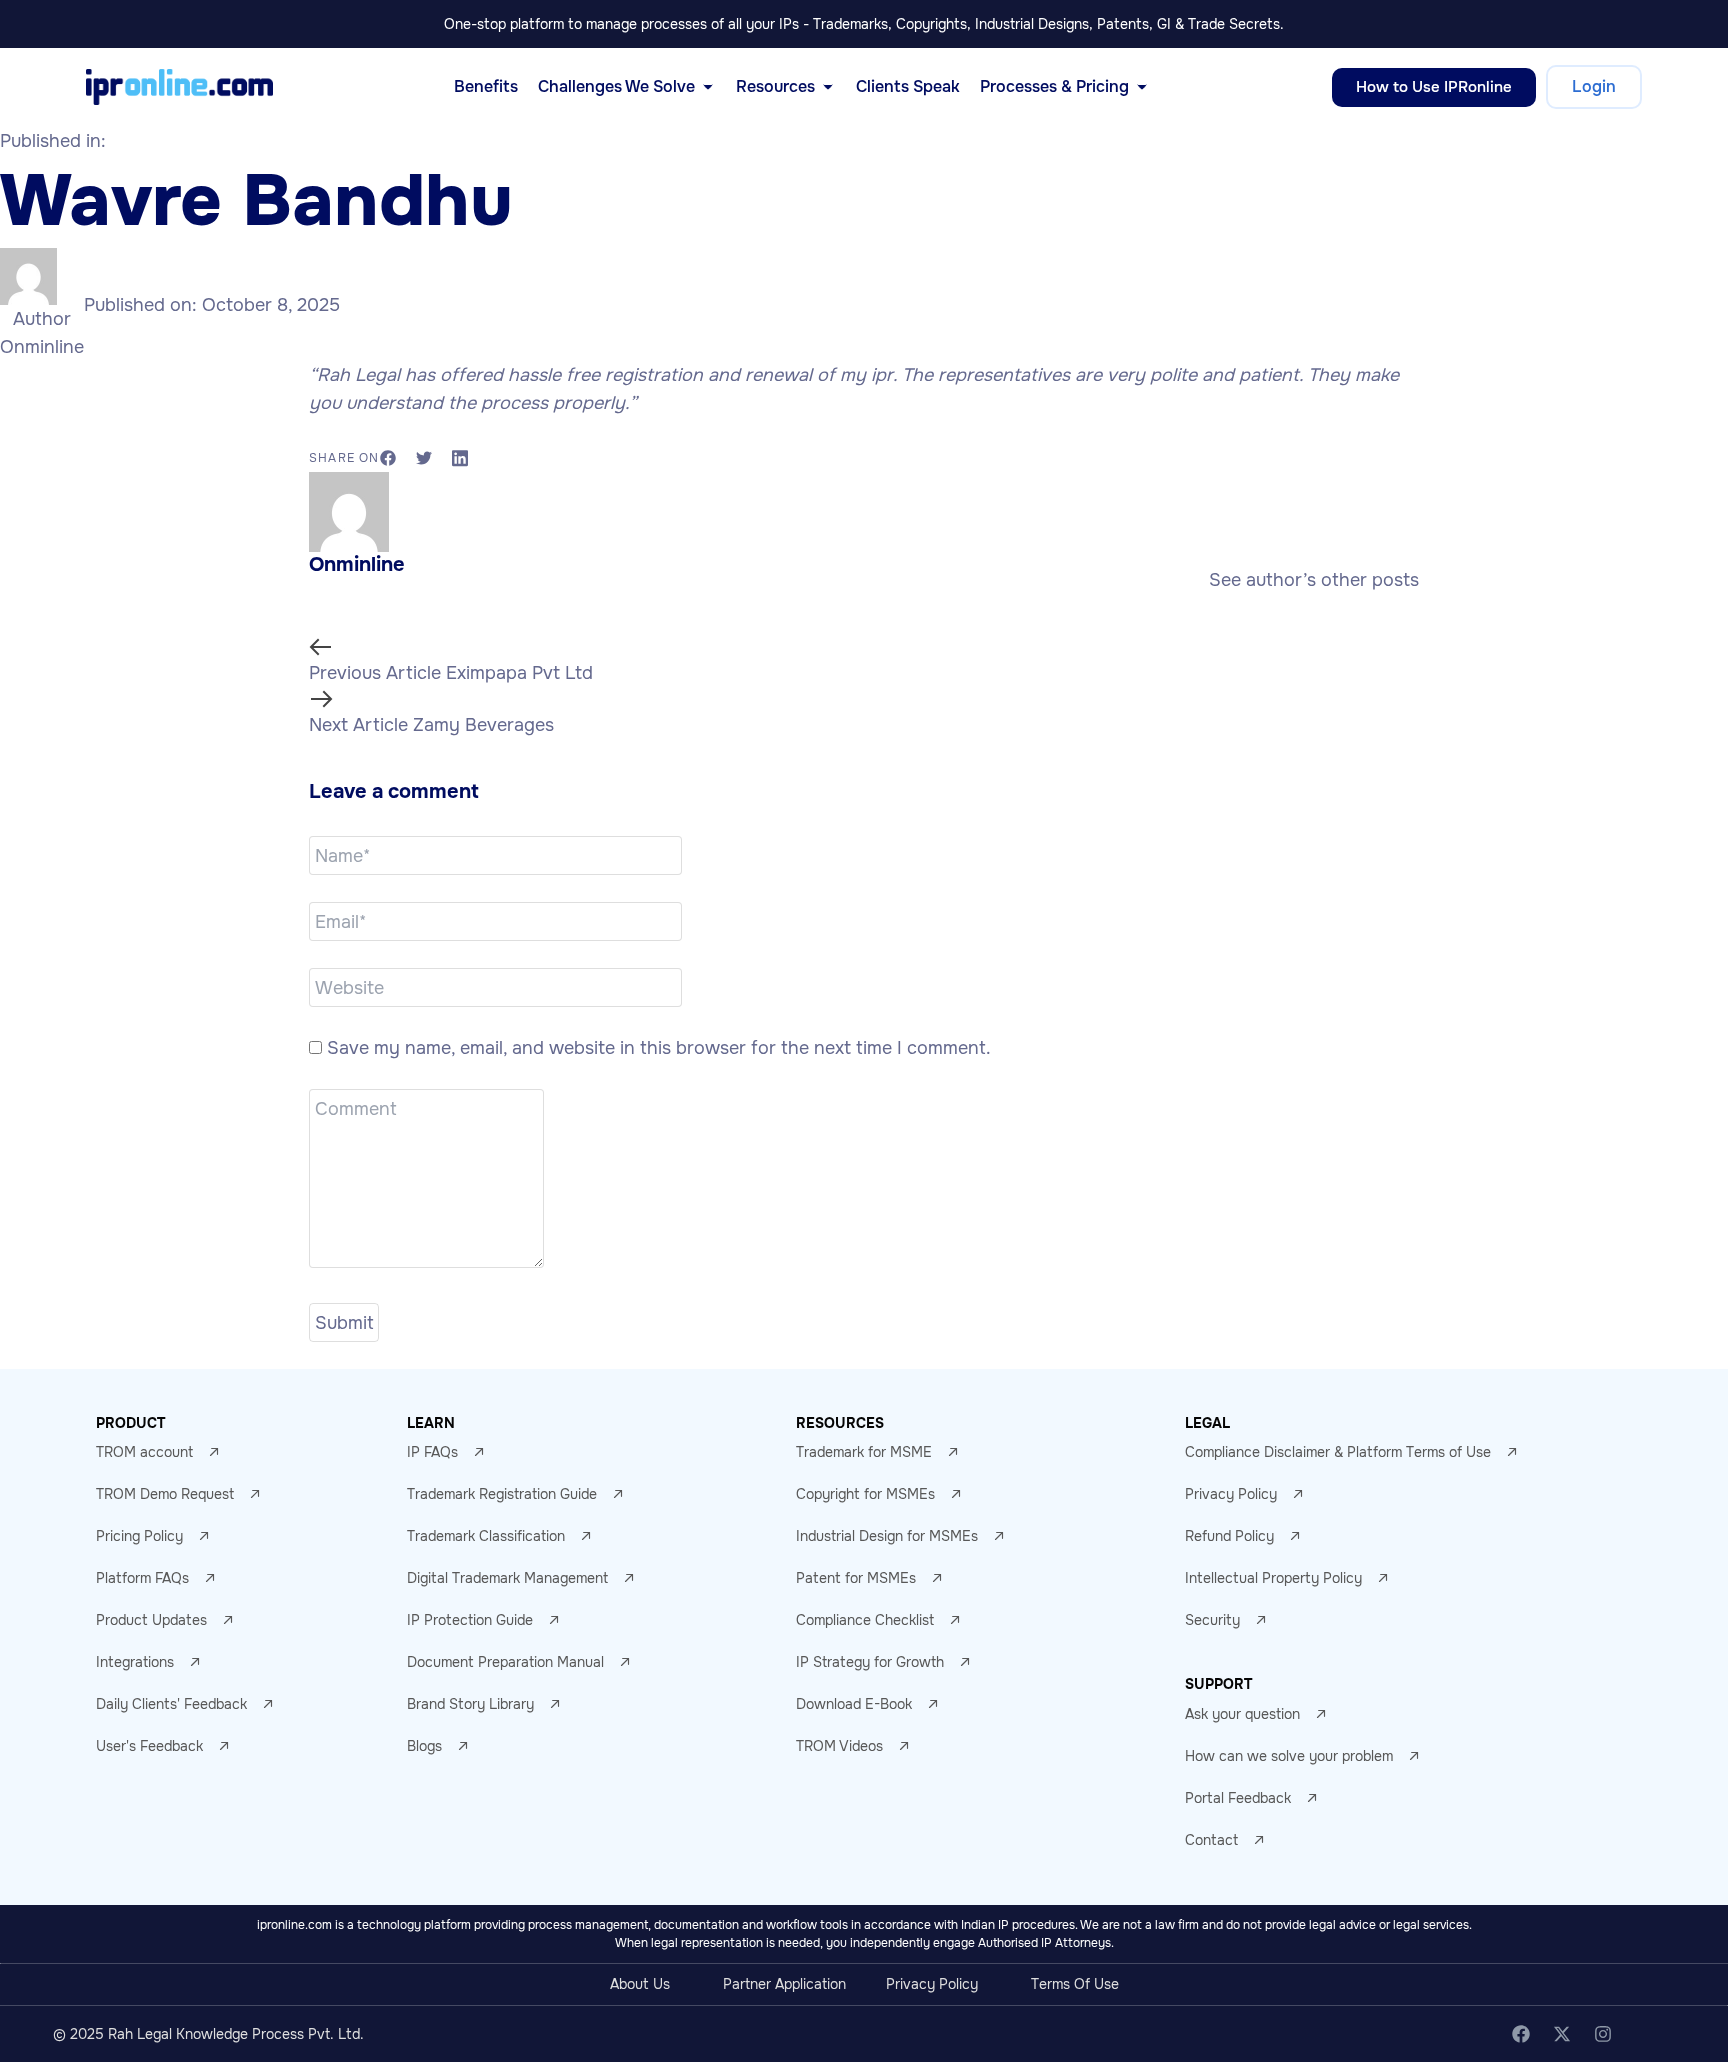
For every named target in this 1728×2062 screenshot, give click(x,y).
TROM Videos (839, 1746)
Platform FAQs (142, 1578)
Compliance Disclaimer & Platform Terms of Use (1338, 1452)
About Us (640, 1984)
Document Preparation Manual (505, 1662)
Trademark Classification (486, 1536)
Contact (1211, 1840)
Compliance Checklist (865, 1620)
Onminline (42, 347)
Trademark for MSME (864, 1452)
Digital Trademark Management (507, 1578)
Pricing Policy (139, 1536)
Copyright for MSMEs (865, 1494)
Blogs (424, 1746)
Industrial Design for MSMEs (887, 1536)
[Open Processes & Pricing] (1142, 87)
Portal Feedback (1238, 1798)
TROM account (144, 1452)
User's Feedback (149, 1746)
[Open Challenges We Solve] (708, 87)
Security (1212, 1620)
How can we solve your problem (1289, 1756)
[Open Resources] (828, 87)
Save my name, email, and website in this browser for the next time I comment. (659, 1048)
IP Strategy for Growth (870, 1662)
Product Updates (151, 1620)
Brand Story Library (470, 1704)
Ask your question (1242, 1714)
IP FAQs (432, 1452)
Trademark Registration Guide (502, 1494)
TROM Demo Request (165, 1494)
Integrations (135, 1662)
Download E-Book (854, 1704)
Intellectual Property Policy (1273, 1578)
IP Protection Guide (470, 1620)
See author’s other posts (1314, 580)
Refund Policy (1229, 1536)
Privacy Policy (1231, 1494)
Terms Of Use (1075, 1984)
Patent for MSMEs (856, 1578)
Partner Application (784, 1984)
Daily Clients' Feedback (171, 1704)
